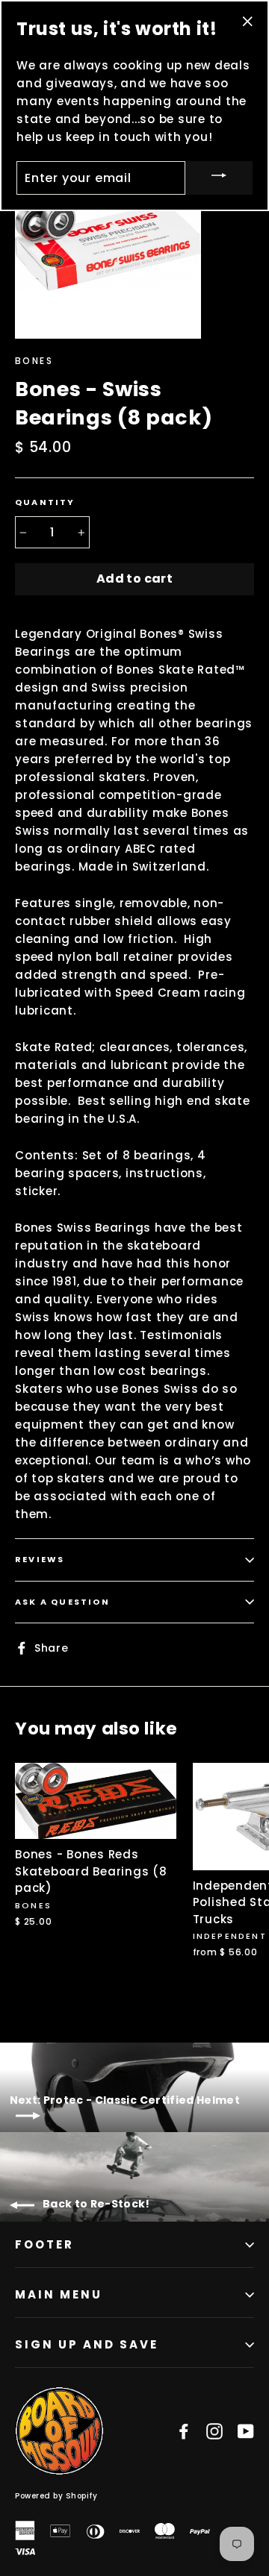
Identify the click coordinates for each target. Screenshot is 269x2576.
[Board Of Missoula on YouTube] (246, 2431)
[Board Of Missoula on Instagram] (214, 2431)
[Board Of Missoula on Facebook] (184, 2431)
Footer (44, 2244)
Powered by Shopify (56, 2496)
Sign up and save (87, 2344)
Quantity (45, 502)
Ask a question (62, 1602)
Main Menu (59, 2294)
